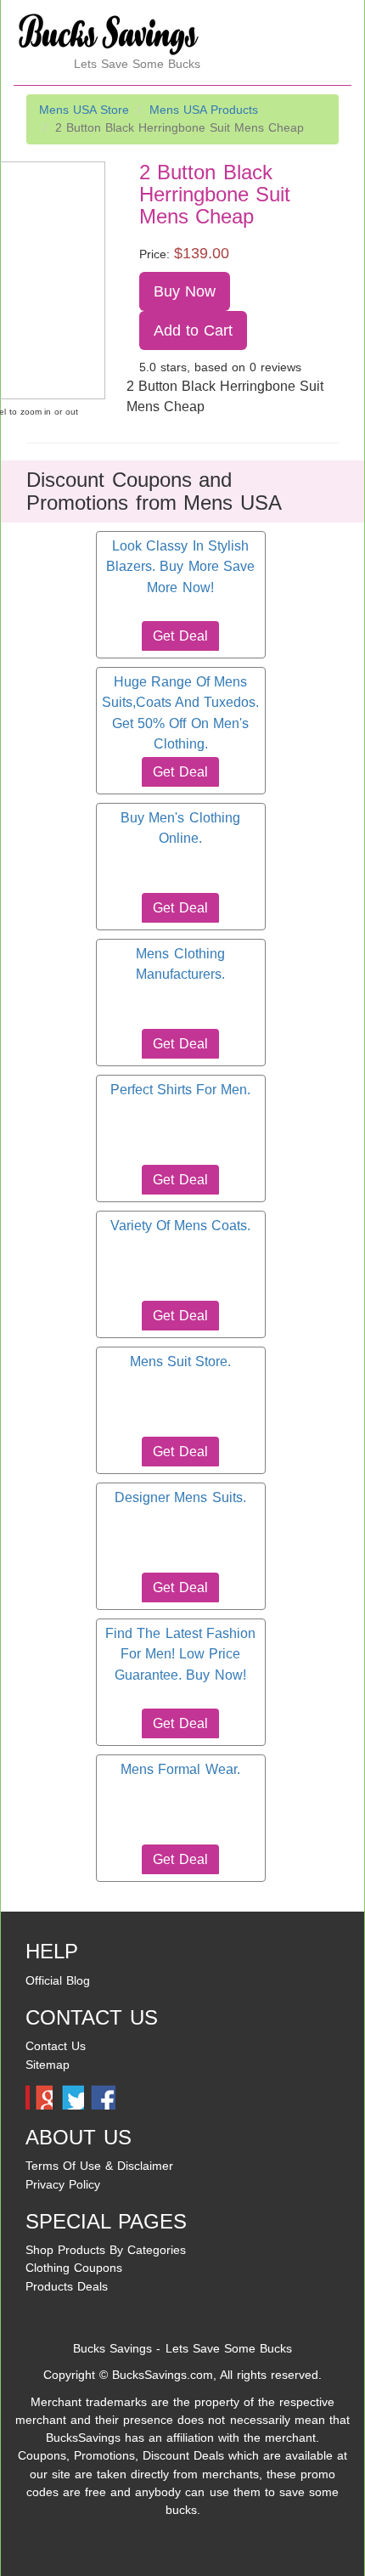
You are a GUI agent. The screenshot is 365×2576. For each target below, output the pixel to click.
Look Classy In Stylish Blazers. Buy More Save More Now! (180, 567)
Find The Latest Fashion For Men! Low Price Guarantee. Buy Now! (180, 1654)
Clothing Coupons (74, 2268)
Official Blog (58, 1980)
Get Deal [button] (180, 636)
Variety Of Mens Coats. (180, 1226)
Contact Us (56, 2046)
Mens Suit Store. (180, 1361)
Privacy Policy (63, 2184)
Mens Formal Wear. (180, 1769)
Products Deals (67, 2286)
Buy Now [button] (185, 291)
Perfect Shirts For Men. (180, 1090)
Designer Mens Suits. (180, 1497)
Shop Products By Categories (106, 2250)
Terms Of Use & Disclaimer (99, 2166)
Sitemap (48, 2065)
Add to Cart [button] (194, 330)
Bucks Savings (112, 2348)
